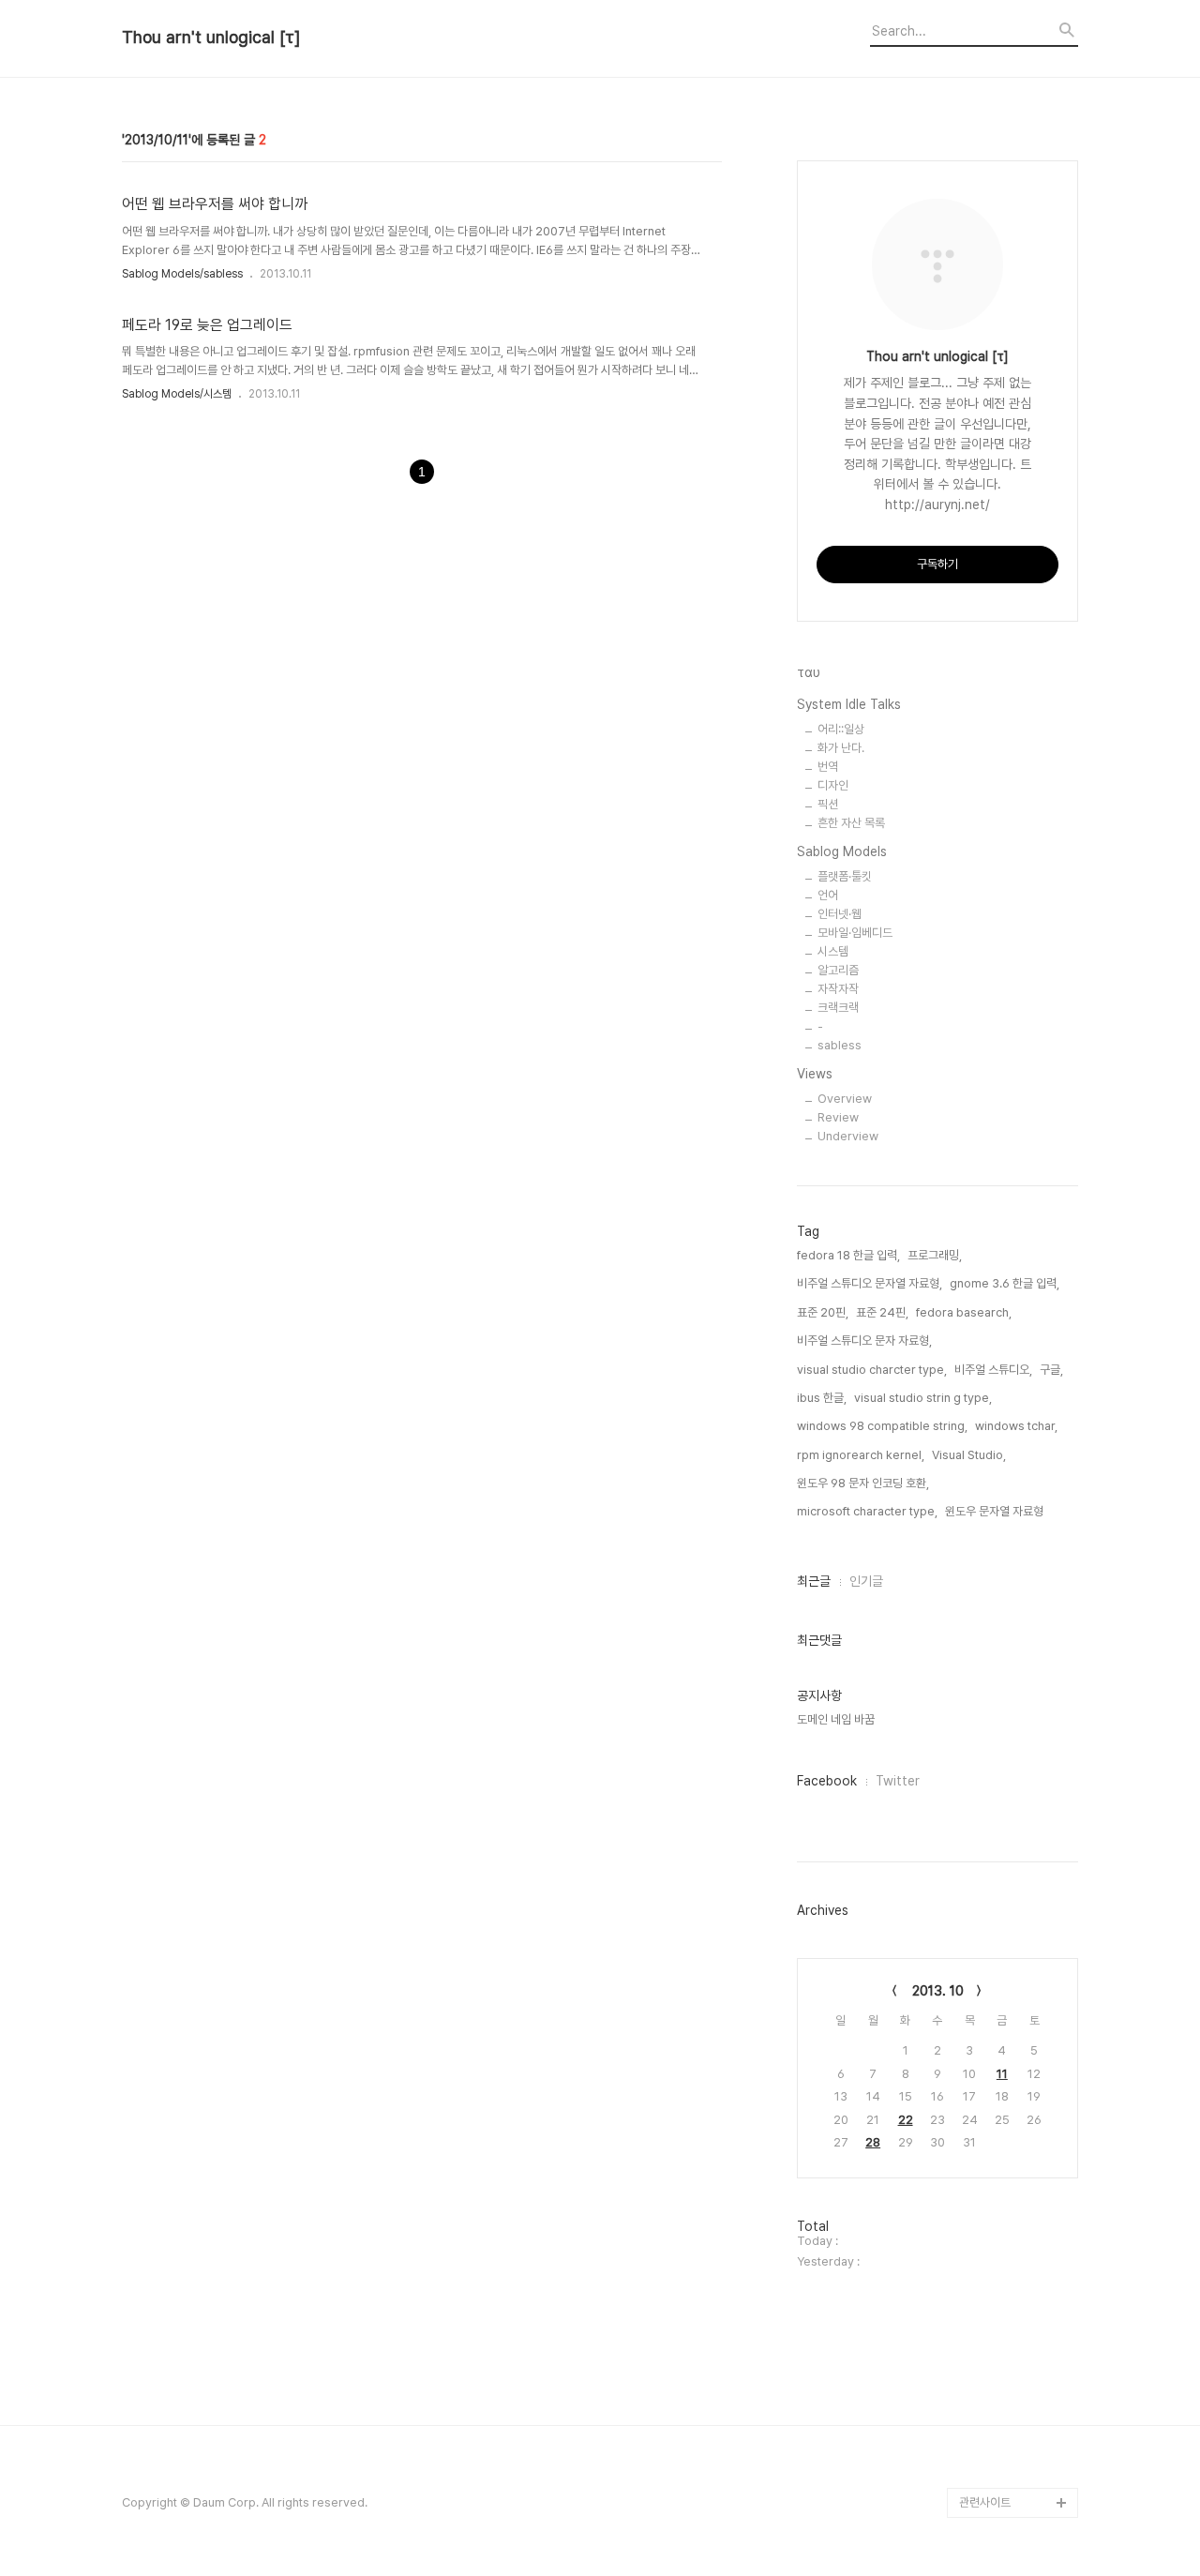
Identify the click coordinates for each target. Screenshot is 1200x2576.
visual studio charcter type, (872, 1370)
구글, (1051, 1370)
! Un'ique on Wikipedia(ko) (998, 2367)
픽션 (828, 804)
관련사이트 (985, 2502)
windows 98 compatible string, (882, 1426)
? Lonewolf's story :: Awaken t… (1015, 2157)
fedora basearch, (964, 1312)
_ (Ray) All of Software (993, 2007)
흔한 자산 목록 (851, 823)
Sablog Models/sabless (182, 274)
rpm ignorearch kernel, (861, 1455)
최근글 (814, 1581)
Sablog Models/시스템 (177, 394)
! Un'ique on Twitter (1013, 2322)
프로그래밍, (935, 1255)
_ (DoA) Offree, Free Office (1015, 2457)
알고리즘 (838, 970)
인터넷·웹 (840, 914)
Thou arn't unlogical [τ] (211, 38)
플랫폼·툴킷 (845, 876)
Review (838, 1117)
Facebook (827, 1781)
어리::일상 (841, 729)
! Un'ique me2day (1008, 2292)
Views (815, 1074)
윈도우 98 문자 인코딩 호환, (863, 1483)
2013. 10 (938, 1991)
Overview (845, 1099)
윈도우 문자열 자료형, (996, 1511)
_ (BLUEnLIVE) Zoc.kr (1017, 2412)
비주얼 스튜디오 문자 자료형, (864, 1341)
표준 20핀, (823, 1312)
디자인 (833, 785)
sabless (840, 1045)
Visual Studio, (969, 1455)
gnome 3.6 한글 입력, (1005, 1283)
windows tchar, (1016, 1426)
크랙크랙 (838, 1008)
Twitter (898, 1781)
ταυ (809, 672)
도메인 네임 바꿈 (836, 1719)
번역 (828, 767)
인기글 (866, 1581)
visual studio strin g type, (923, 1398)
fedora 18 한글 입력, (848, 1255)
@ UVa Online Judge (1016, 2082)
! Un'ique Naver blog (1016, 2202)
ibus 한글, (822, 1398)
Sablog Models (842, 851)
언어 (828, 895)
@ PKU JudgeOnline (1016, 2052)
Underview (848, 1136)
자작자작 (838, 989)
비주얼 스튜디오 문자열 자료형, (870, 1283)
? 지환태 (980, 2112)
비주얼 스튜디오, (993, 1370)
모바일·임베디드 (855, 933)
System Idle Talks (849, 704)
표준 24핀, (882, 1312)
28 (873, 2142)
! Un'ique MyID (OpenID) (999, 2247)
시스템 (833, 951)
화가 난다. (841, 748)
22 (906, 2120)
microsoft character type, (867, 1511)
